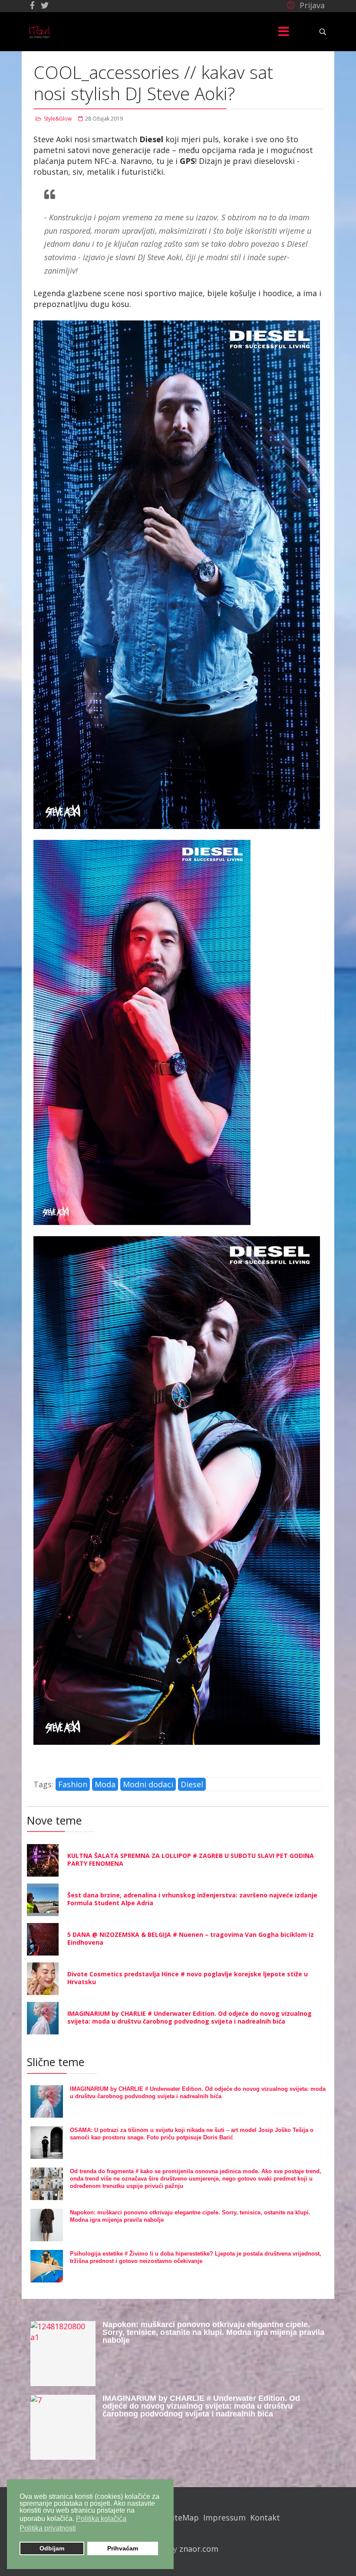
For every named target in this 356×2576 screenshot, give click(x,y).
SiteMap (183, 2517)
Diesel (192, 1784)
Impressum (224, 2517)
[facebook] (32, 5)
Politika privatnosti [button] (48, 2528)
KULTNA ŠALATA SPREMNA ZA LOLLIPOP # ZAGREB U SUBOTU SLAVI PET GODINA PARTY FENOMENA (191, 1859)
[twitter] (45, 5)
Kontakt (265, 2517)
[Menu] (283, 32)
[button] (305, 5)
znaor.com (199, 2549)
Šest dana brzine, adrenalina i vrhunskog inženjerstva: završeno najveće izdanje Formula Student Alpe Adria (192, 1899)
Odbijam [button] (52, 2548)
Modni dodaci (148, 1784)
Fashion (73, 1784)
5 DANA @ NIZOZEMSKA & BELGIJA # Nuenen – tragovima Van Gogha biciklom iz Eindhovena (191, 1938)
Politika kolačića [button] (101, 2519)
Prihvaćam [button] (123, 2548)
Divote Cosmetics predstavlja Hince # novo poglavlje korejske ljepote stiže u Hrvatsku (188, 1978)
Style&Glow (58, 119)
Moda (105, 1784)
